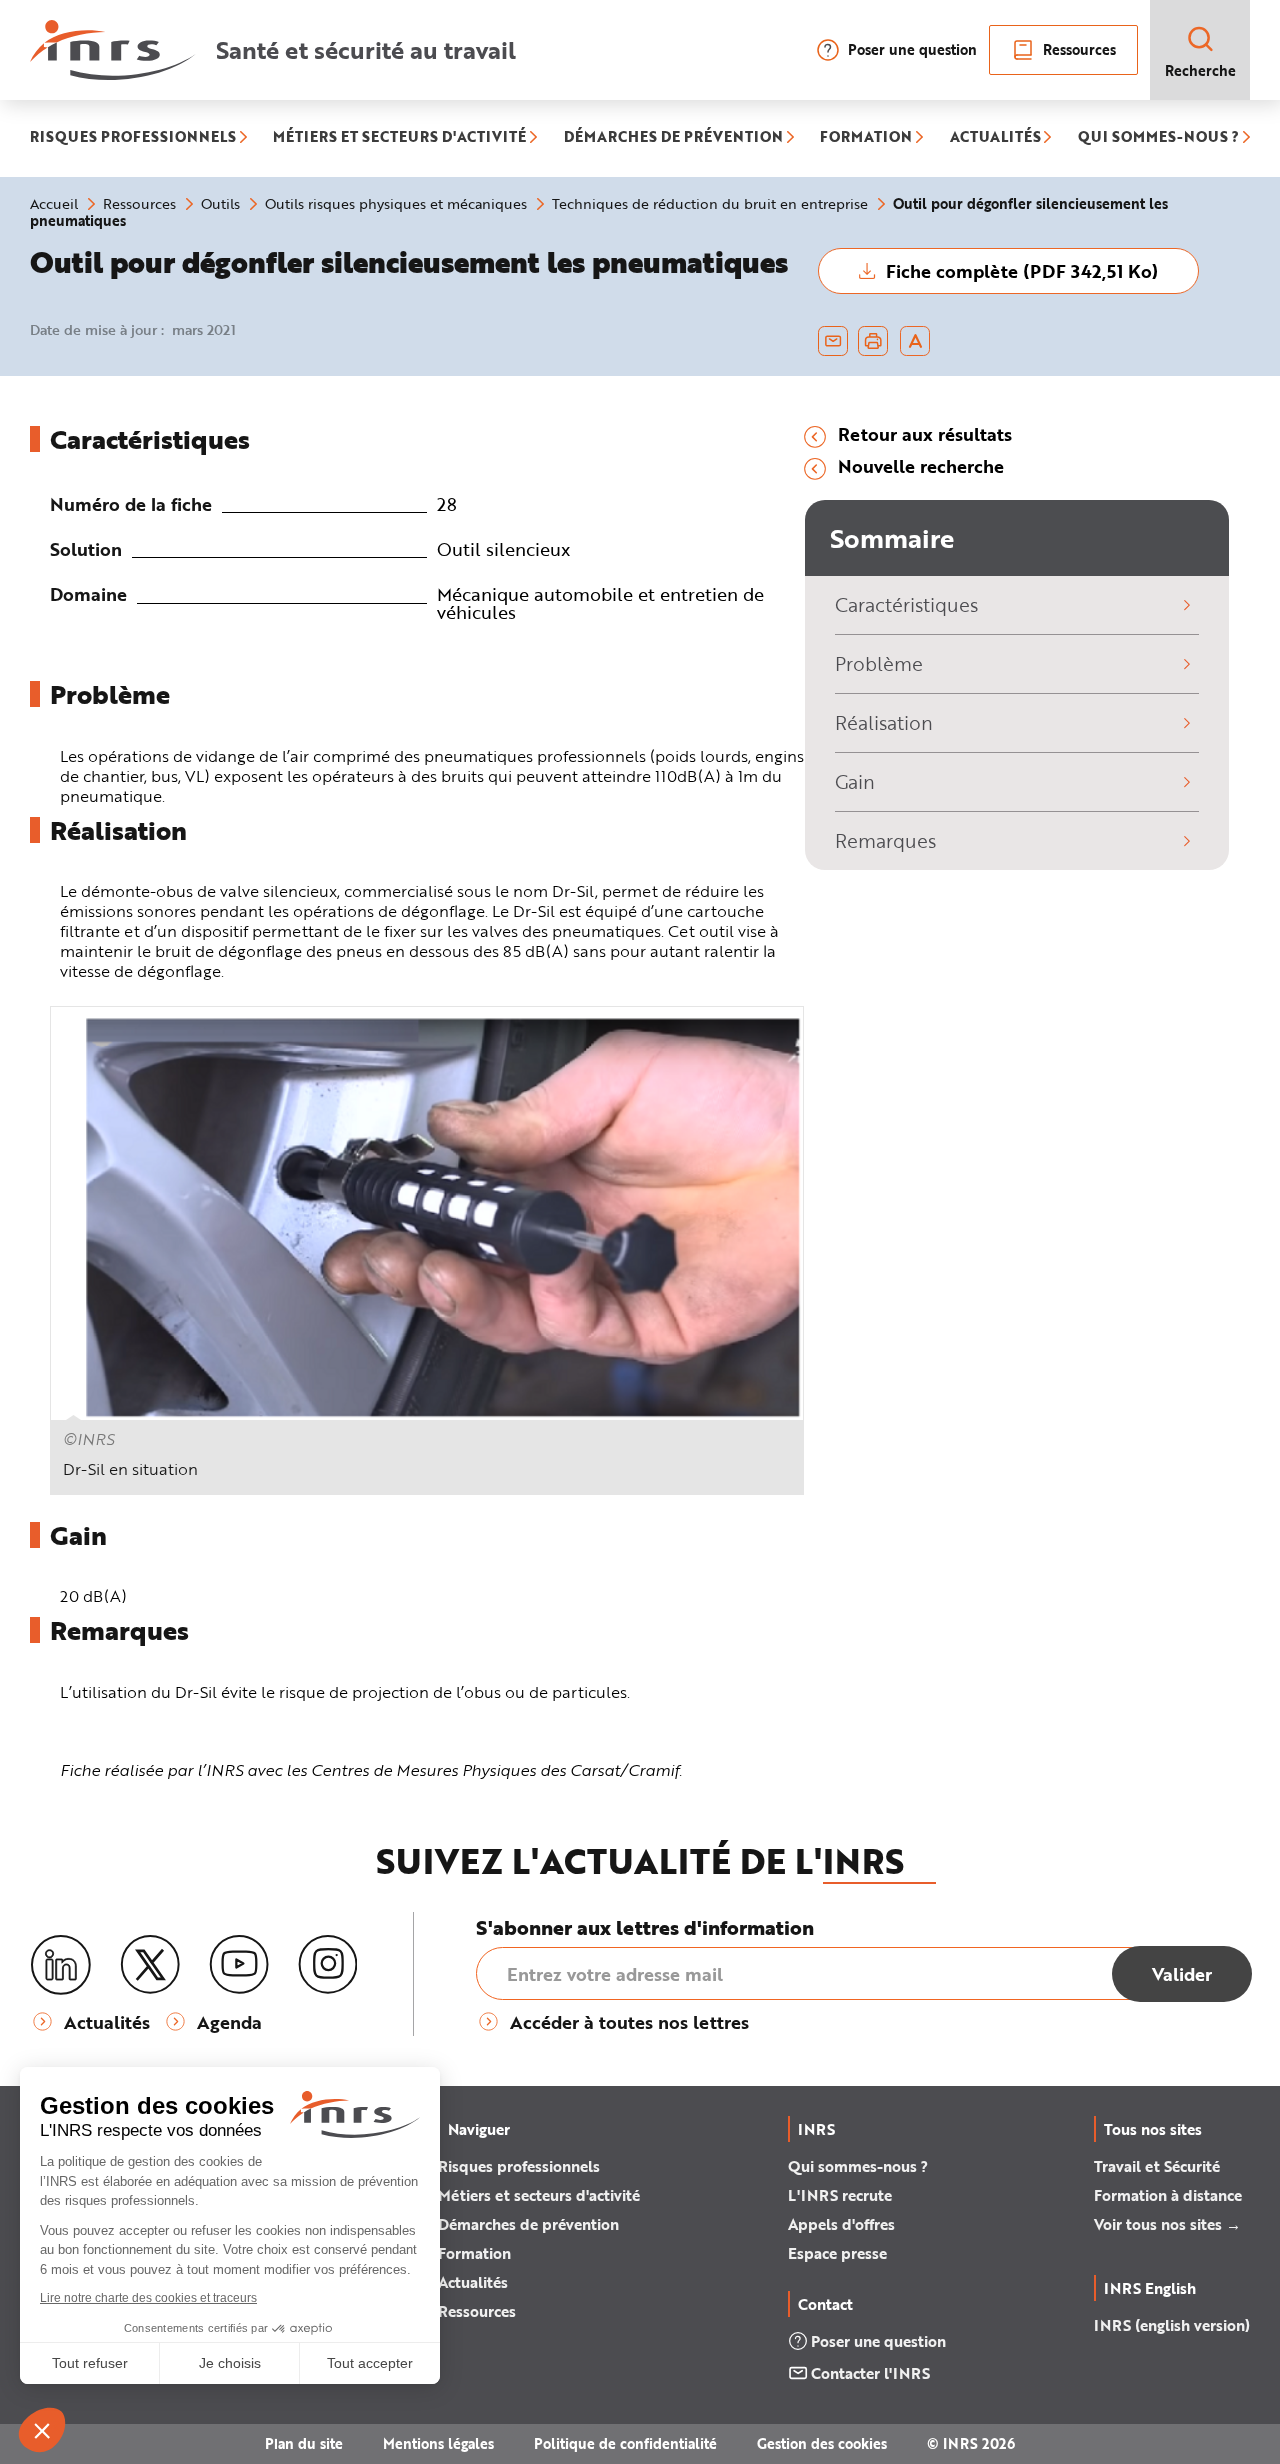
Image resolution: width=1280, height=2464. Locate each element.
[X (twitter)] (150, 1965)
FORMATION (866, 138)
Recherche (1200, 70)
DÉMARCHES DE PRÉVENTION (673, 138)
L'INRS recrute (840, 2195)
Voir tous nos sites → (1167, 2224)
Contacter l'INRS (870, 2373)
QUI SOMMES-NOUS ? (1158, 138)
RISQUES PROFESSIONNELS (133, 138)
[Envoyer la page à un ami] (833, 341)
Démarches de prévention (528, 2224)
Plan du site (304, 2443)
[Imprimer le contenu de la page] (873, 341)
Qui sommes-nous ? (858, 2166)
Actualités (473, 2282)
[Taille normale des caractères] (915, 341)
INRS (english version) (1172, 2325)
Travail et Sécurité (1157, 2166)
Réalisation (884, 722)
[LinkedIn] (61, 1965)
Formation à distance (1168, 2195)
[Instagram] (328, 1965)
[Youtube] (239, 1965)
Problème (879, 663)
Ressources (1079, 49)
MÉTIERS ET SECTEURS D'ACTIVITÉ (399, 138)
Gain (855, 781)
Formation (474, 2253)
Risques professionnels (519, 2166)
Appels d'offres (841, 2224)
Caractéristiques (906, 604)
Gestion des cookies (822, 2443)
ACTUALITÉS (995, 138)
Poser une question (912, 49)
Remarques (885, 840)
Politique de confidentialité (625, 2443)
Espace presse (837, 2253)
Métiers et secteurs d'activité (539, 2195)
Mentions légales (438, 2443)
